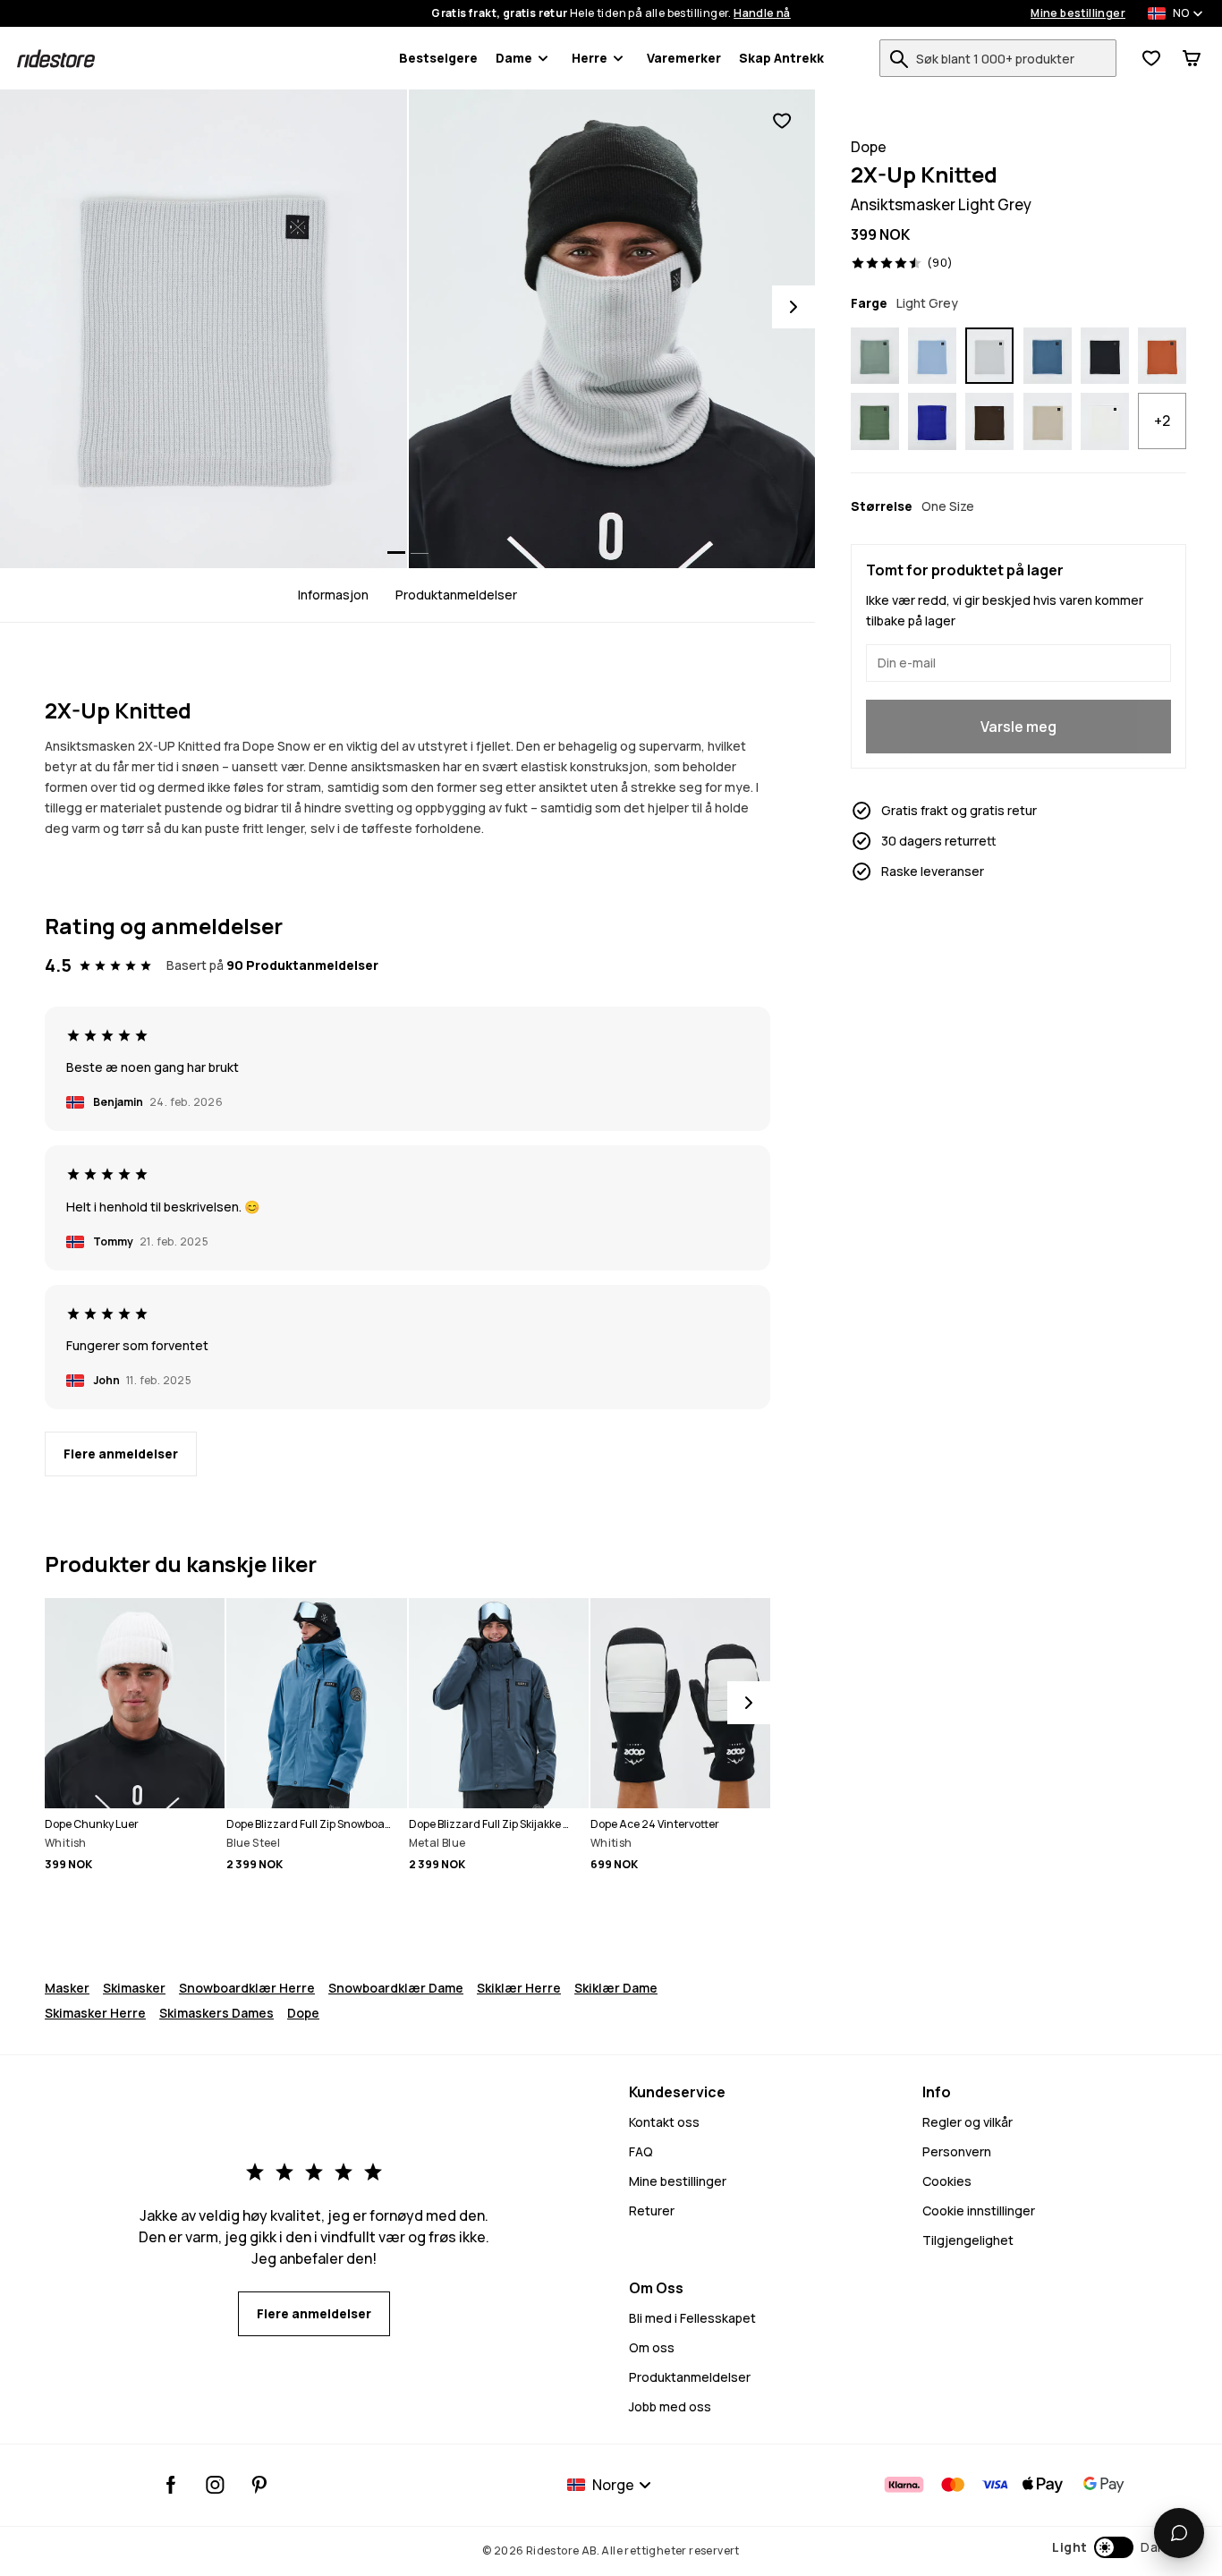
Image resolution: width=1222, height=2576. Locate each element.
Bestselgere (438, 58)
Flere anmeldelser (121, 1454)
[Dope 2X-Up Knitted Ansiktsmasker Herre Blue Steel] (1048, 356)
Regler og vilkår (967, 2122)
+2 (1162, 421)
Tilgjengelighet (968, 2240)
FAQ (641, 2151)
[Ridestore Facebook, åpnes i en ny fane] (171, 2485)
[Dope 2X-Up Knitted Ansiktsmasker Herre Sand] (1048, 421)
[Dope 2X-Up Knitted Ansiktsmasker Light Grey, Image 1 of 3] (204, 329)
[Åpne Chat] (1179, 2533)
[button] (1111, 2547)
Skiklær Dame (616, 1988)
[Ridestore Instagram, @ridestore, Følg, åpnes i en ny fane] (215, 2485)
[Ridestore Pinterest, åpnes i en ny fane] (259, 2485)
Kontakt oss (664, 2122)
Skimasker (134, 1988)
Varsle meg (1018, 727)
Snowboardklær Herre (247, 1988)
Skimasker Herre (95, 2013)
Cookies (947, 2181)
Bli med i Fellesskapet (692, 2318)
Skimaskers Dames (216, 2013)
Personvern (957, 2151)
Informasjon (333, 595)
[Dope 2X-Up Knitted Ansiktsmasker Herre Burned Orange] (1162, 356)
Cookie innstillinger (979, 2210)
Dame (514, 58)
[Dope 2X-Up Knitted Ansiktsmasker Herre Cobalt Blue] (932, 421)
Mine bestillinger (1078, 13)
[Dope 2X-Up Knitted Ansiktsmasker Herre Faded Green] (875, 356)
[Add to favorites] (782, 121)
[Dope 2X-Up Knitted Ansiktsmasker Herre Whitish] (1105, 421)
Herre (590, 58)
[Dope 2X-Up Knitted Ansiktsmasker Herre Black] (1105, 356)
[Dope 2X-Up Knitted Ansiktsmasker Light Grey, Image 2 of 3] (612, 329)
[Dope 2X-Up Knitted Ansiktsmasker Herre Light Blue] (932, 356)
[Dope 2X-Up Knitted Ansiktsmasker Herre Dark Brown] (989, 421)
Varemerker (684, 58)
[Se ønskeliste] (1151, 58)
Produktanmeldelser (456, 595)
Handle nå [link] (762, 13)
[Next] (793, 307)
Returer (652, 2210)
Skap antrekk (781, 58)
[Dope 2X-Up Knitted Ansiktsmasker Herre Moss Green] (875, 421)
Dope (303, 2013)
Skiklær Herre (519, 1988)
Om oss (652, 2347)
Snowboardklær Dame (396, 1988)
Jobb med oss (670, 2406)
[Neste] (749, 1703)
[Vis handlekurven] (1192, 58)
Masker (67, 1988)
